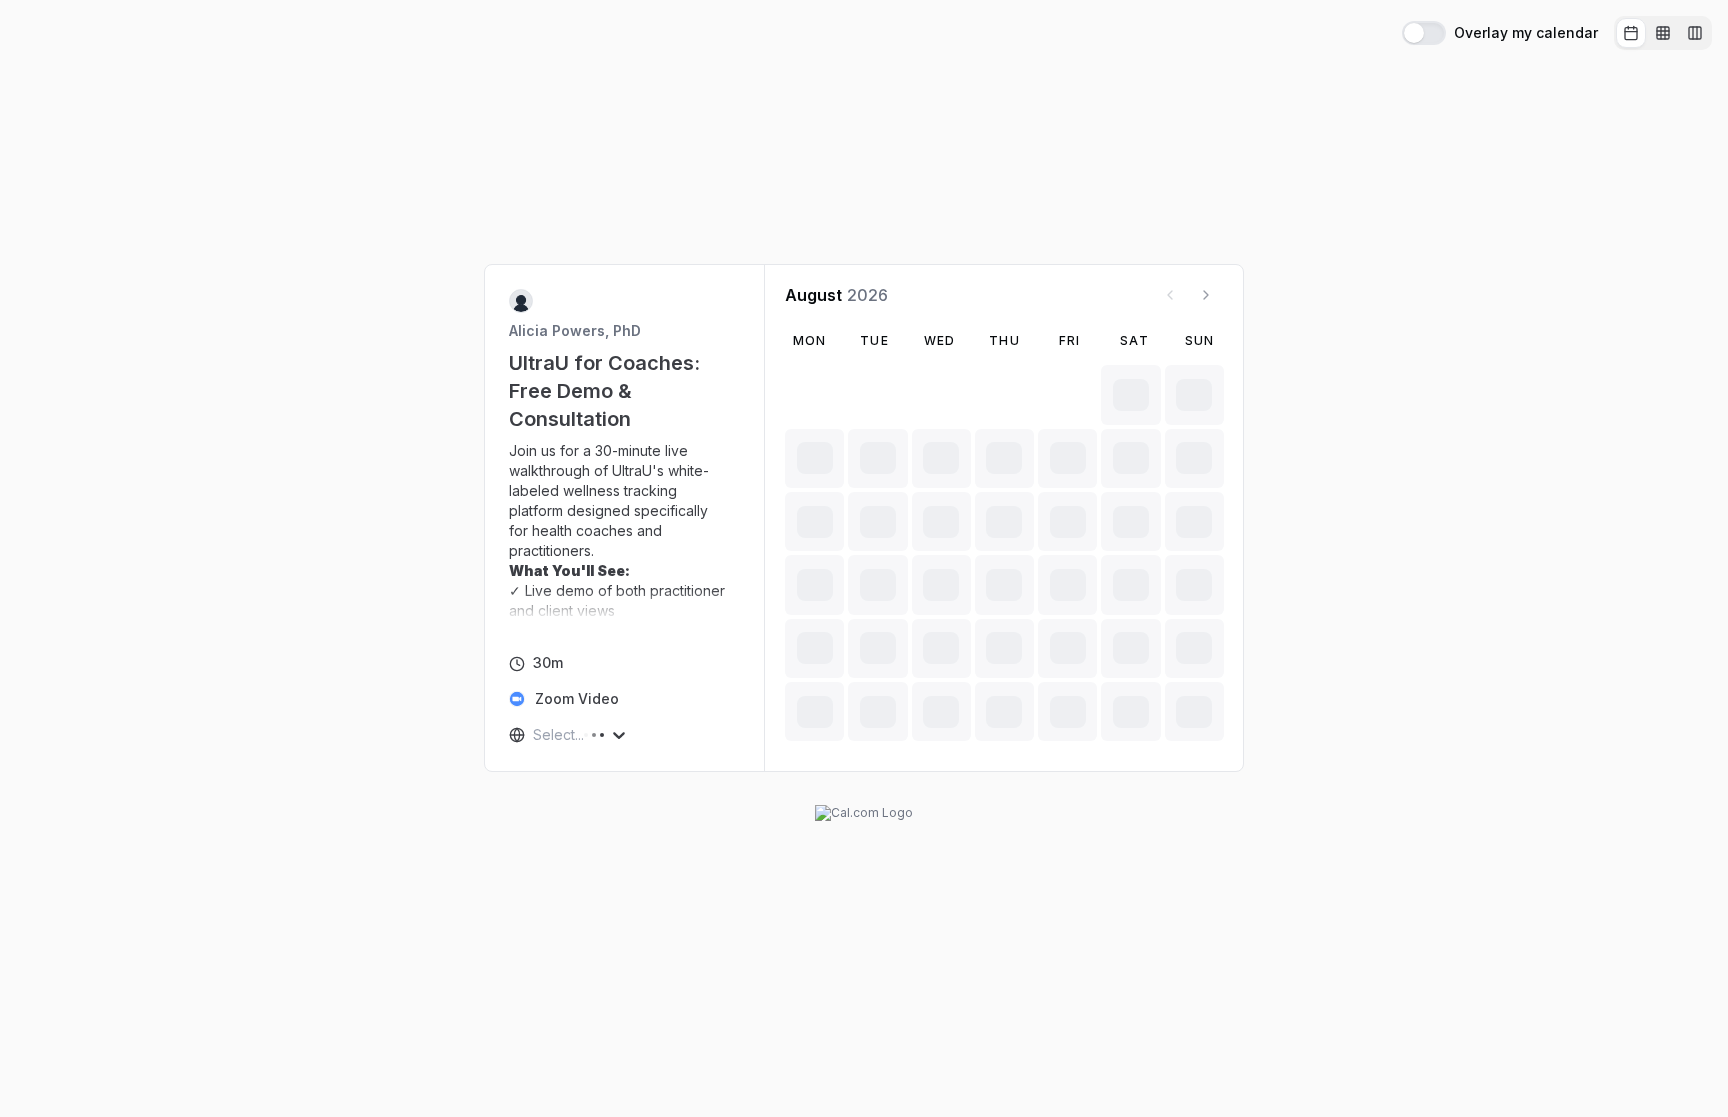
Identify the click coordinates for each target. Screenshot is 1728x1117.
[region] (625, 531)
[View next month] (1206, 295)
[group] (1663, 33)
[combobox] (535, 735)
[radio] (1631, 33)
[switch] (1424, 33)
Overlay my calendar (1526, 33)
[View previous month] (1170, 295)
